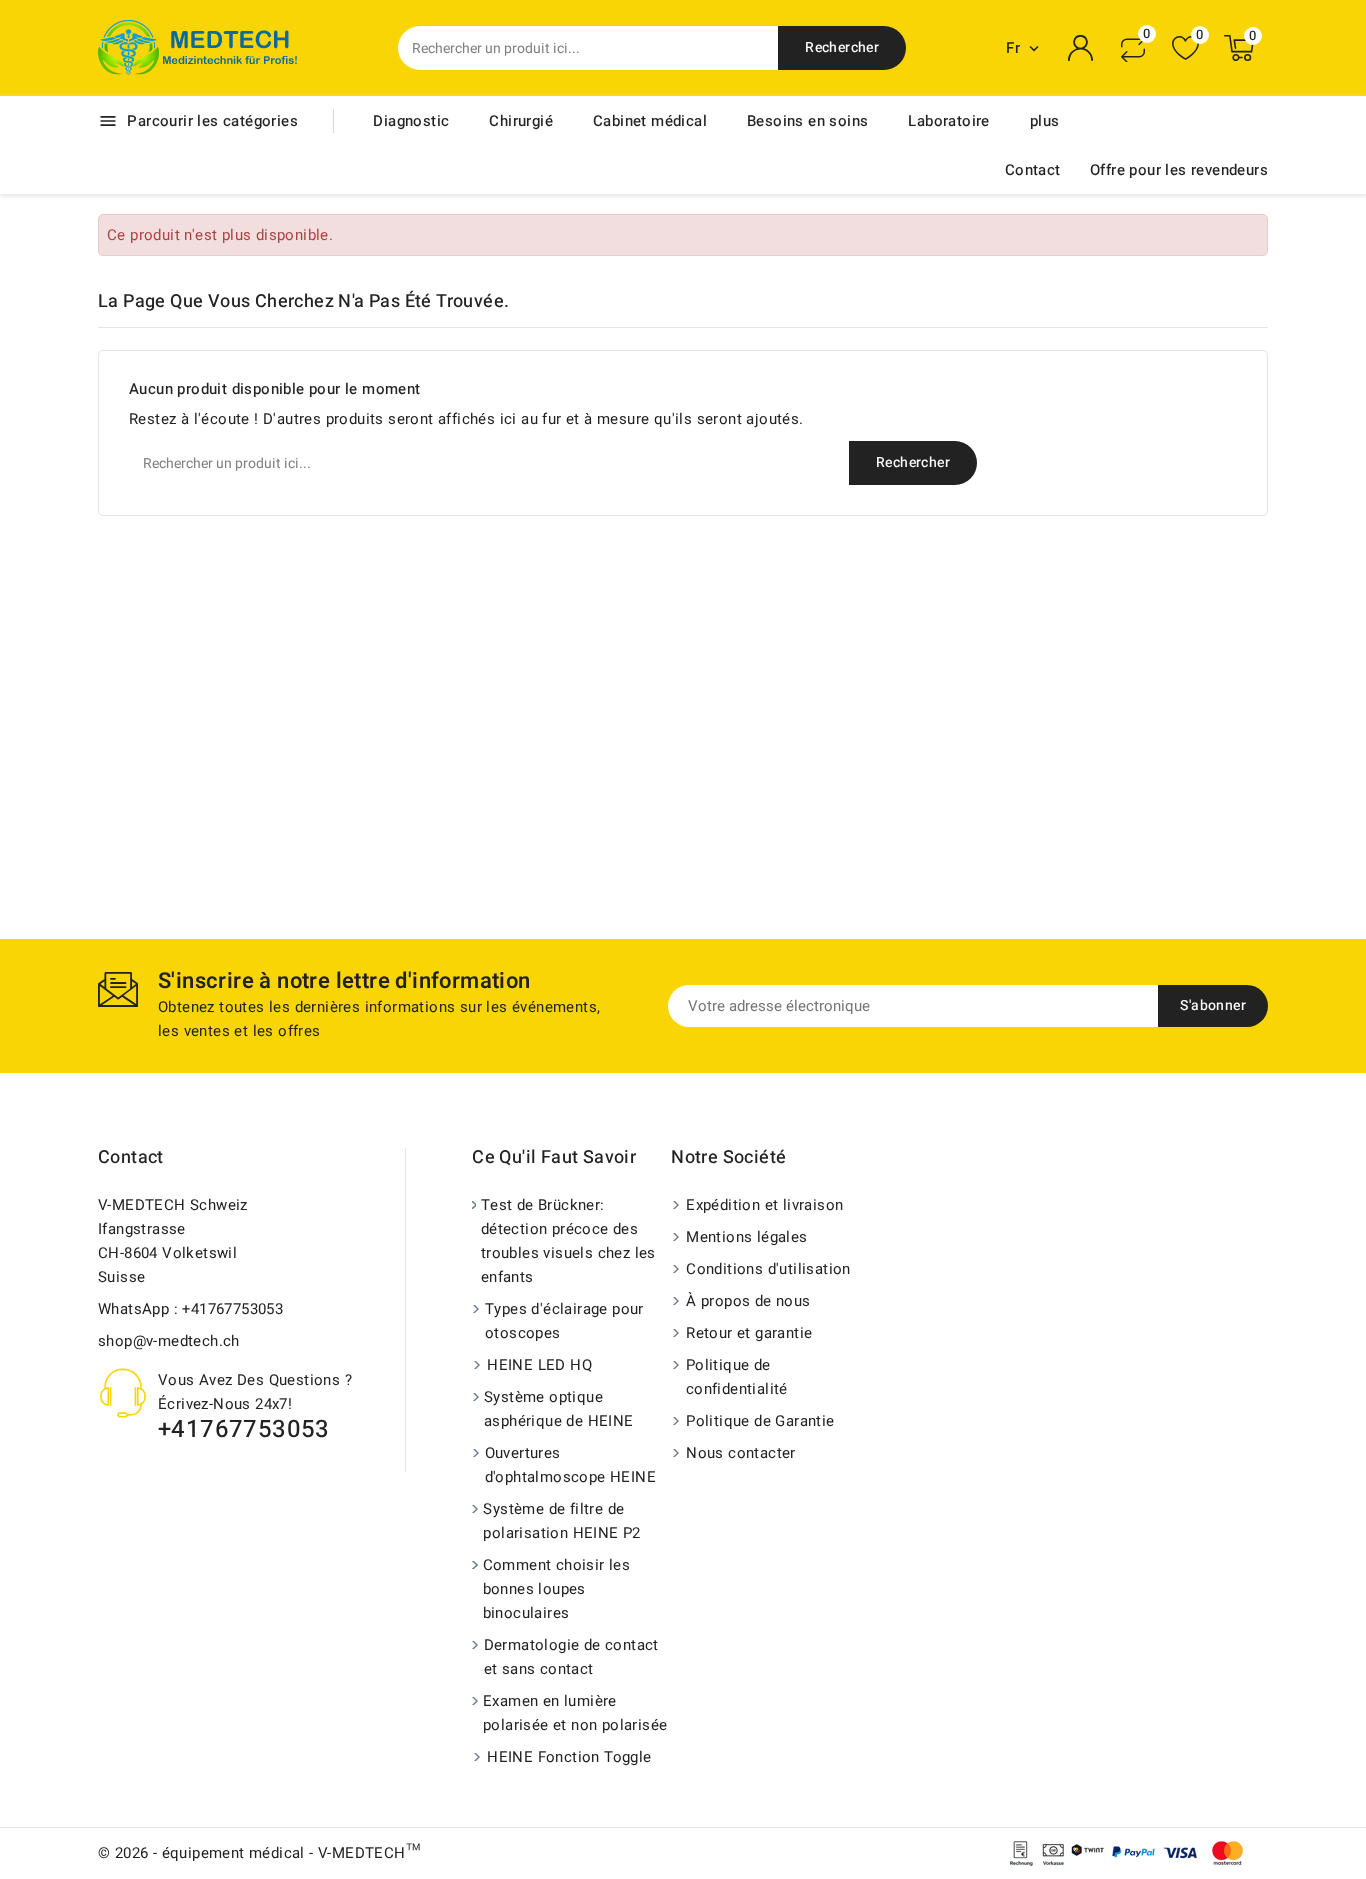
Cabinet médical (650, 121)
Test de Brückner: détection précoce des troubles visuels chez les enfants (568, 1241)
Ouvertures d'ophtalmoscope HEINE (570, 1465)
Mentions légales (746, 1237)
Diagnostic (411, 121)
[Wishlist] (1185, 48)
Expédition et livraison (764, 1205)
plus (1045, 121)
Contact (1033, 170)
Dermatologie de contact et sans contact (571, 1657)
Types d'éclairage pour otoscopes (564, 1321)
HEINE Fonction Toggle (569, 1757)
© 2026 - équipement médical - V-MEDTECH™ (259, 1853)
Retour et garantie (749, 1333)
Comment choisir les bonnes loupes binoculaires (557, 1589)
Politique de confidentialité (737, 1377)
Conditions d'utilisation (768, 1269)
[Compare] (1133, 48)
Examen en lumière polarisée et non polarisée (575, 1713)
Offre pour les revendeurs (1179, 170)
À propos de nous (748, 1301)
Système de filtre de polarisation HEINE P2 (561, 1521)
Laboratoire (948, 121)
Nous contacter (741, 1453)
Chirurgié (521, 121)
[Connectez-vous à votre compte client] (1081, 48)
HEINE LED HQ (539, 1365)
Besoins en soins (807, 121)
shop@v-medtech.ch (169, 1341)
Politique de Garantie (760, 1421)
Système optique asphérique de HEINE (559, 1409)
